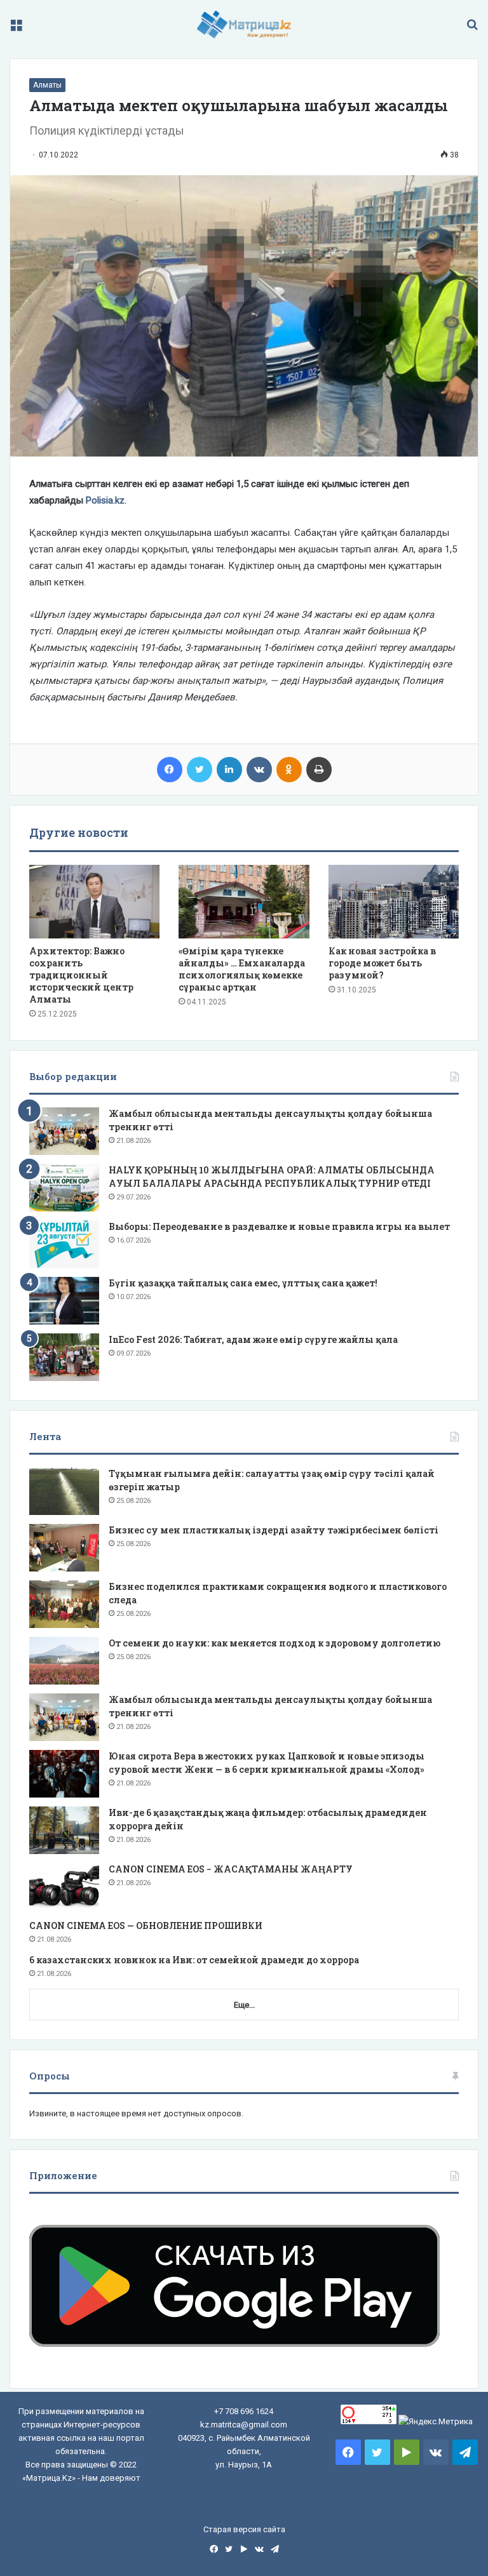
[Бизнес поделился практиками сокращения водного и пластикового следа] (64, 1604)
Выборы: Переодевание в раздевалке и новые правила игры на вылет (279, 1226)
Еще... (244, 2005)
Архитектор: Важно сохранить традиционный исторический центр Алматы (81, 975)
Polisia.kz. (106, 500)
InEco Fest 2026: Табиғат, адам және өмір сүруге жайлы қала (253, 1339)
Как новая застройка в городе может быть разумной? (382, 963)
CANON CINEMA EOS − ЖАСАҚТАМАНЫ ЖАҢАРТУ (231, 1869)
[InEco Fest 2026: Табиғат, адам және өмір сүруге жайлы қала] (64, 1357)
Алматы (47, 85)
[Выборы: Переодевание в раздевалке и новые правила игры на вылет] (64, 1244)
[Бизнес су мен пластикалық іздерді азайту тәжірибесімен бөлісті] (64, 1548)
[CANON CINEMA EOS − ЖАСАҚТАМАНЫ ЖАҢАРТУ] (64, 1887)
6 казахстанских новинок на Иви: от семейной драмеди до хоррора (194, 1960)
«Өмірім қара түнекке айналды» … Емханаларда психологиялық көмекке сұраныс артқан (242, 969)
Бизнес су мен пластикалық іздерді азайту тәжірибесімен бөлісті (274, 1530)
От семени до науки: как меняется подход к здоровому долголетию (274, 1643)
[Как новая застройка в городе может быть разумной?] (394, 902)
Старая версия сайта (244, 2529)
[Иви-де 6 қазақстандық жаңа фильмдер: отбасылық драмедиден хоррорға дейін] (64, 1830)
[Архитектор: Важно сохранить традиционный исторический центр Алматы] (94, 902)
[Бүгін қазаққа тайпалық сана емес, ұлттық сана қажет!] (64, 1301)
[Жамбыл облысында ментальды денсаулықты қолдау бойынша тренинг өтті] (64, 1131)
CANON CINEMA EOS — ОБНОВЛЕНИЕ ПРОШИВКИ (146, 1925)
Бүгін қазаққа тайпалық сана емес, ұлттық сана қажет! (243, 1283)
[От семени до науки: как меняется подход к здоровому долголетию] (64, 1661)
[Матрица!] (244, 24)
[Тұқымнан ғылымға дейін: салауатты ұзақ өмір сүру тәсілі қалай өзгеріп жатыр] (64, 1491)
